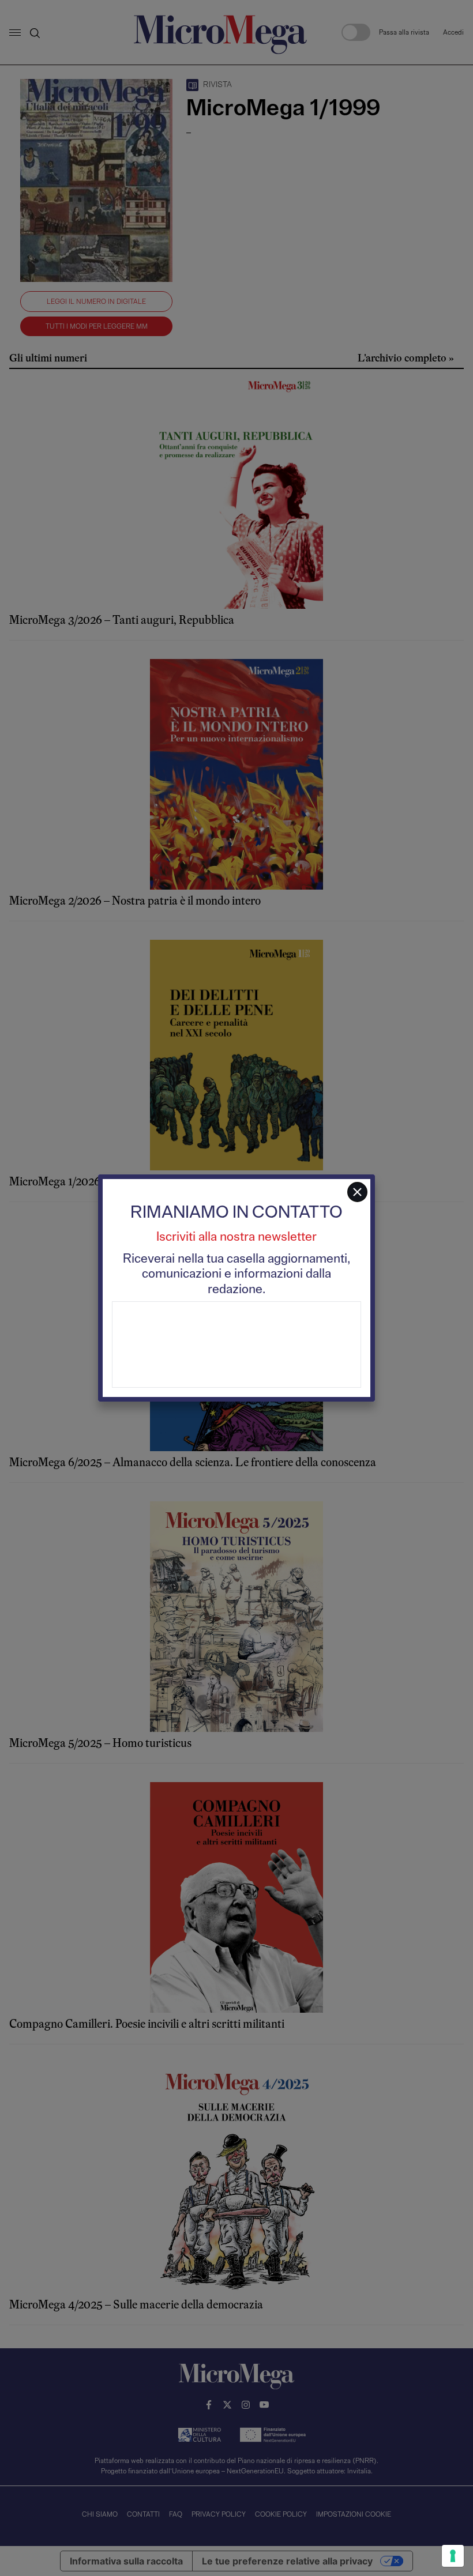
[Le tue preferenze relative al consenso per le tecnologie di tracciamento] (453, 2556)
